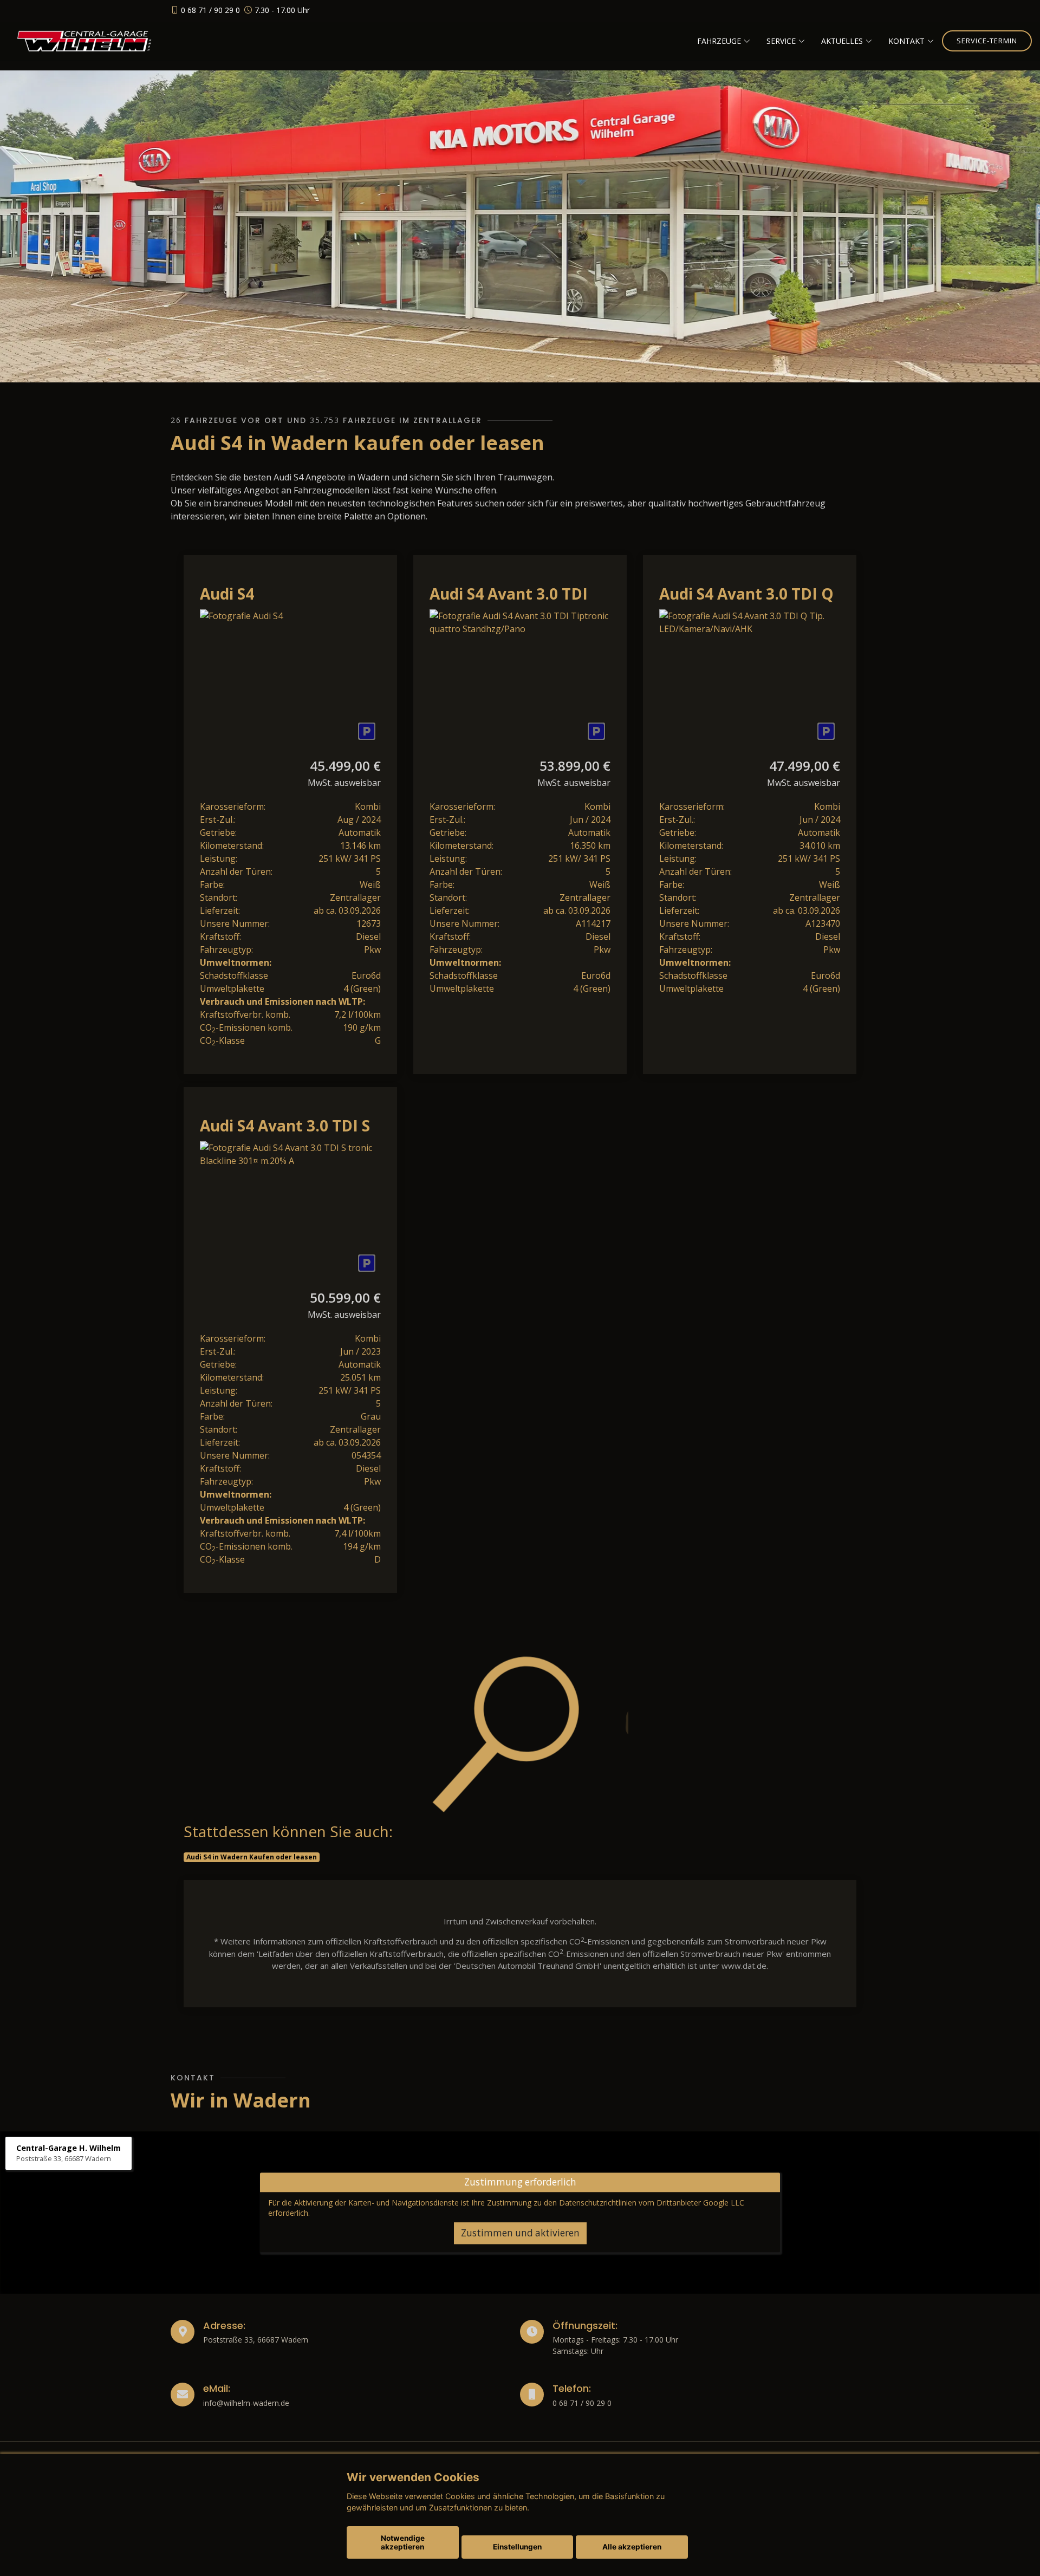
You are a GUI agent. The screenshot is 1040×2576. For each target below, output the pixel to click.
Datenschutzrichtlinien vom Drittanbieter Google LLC (652, 2203)
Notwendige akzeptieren (403, 2542)
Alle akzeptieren (632, 2547)
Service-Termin (987, 41)
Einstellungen (517, 2547)
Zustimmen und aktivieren (520, 2233)
